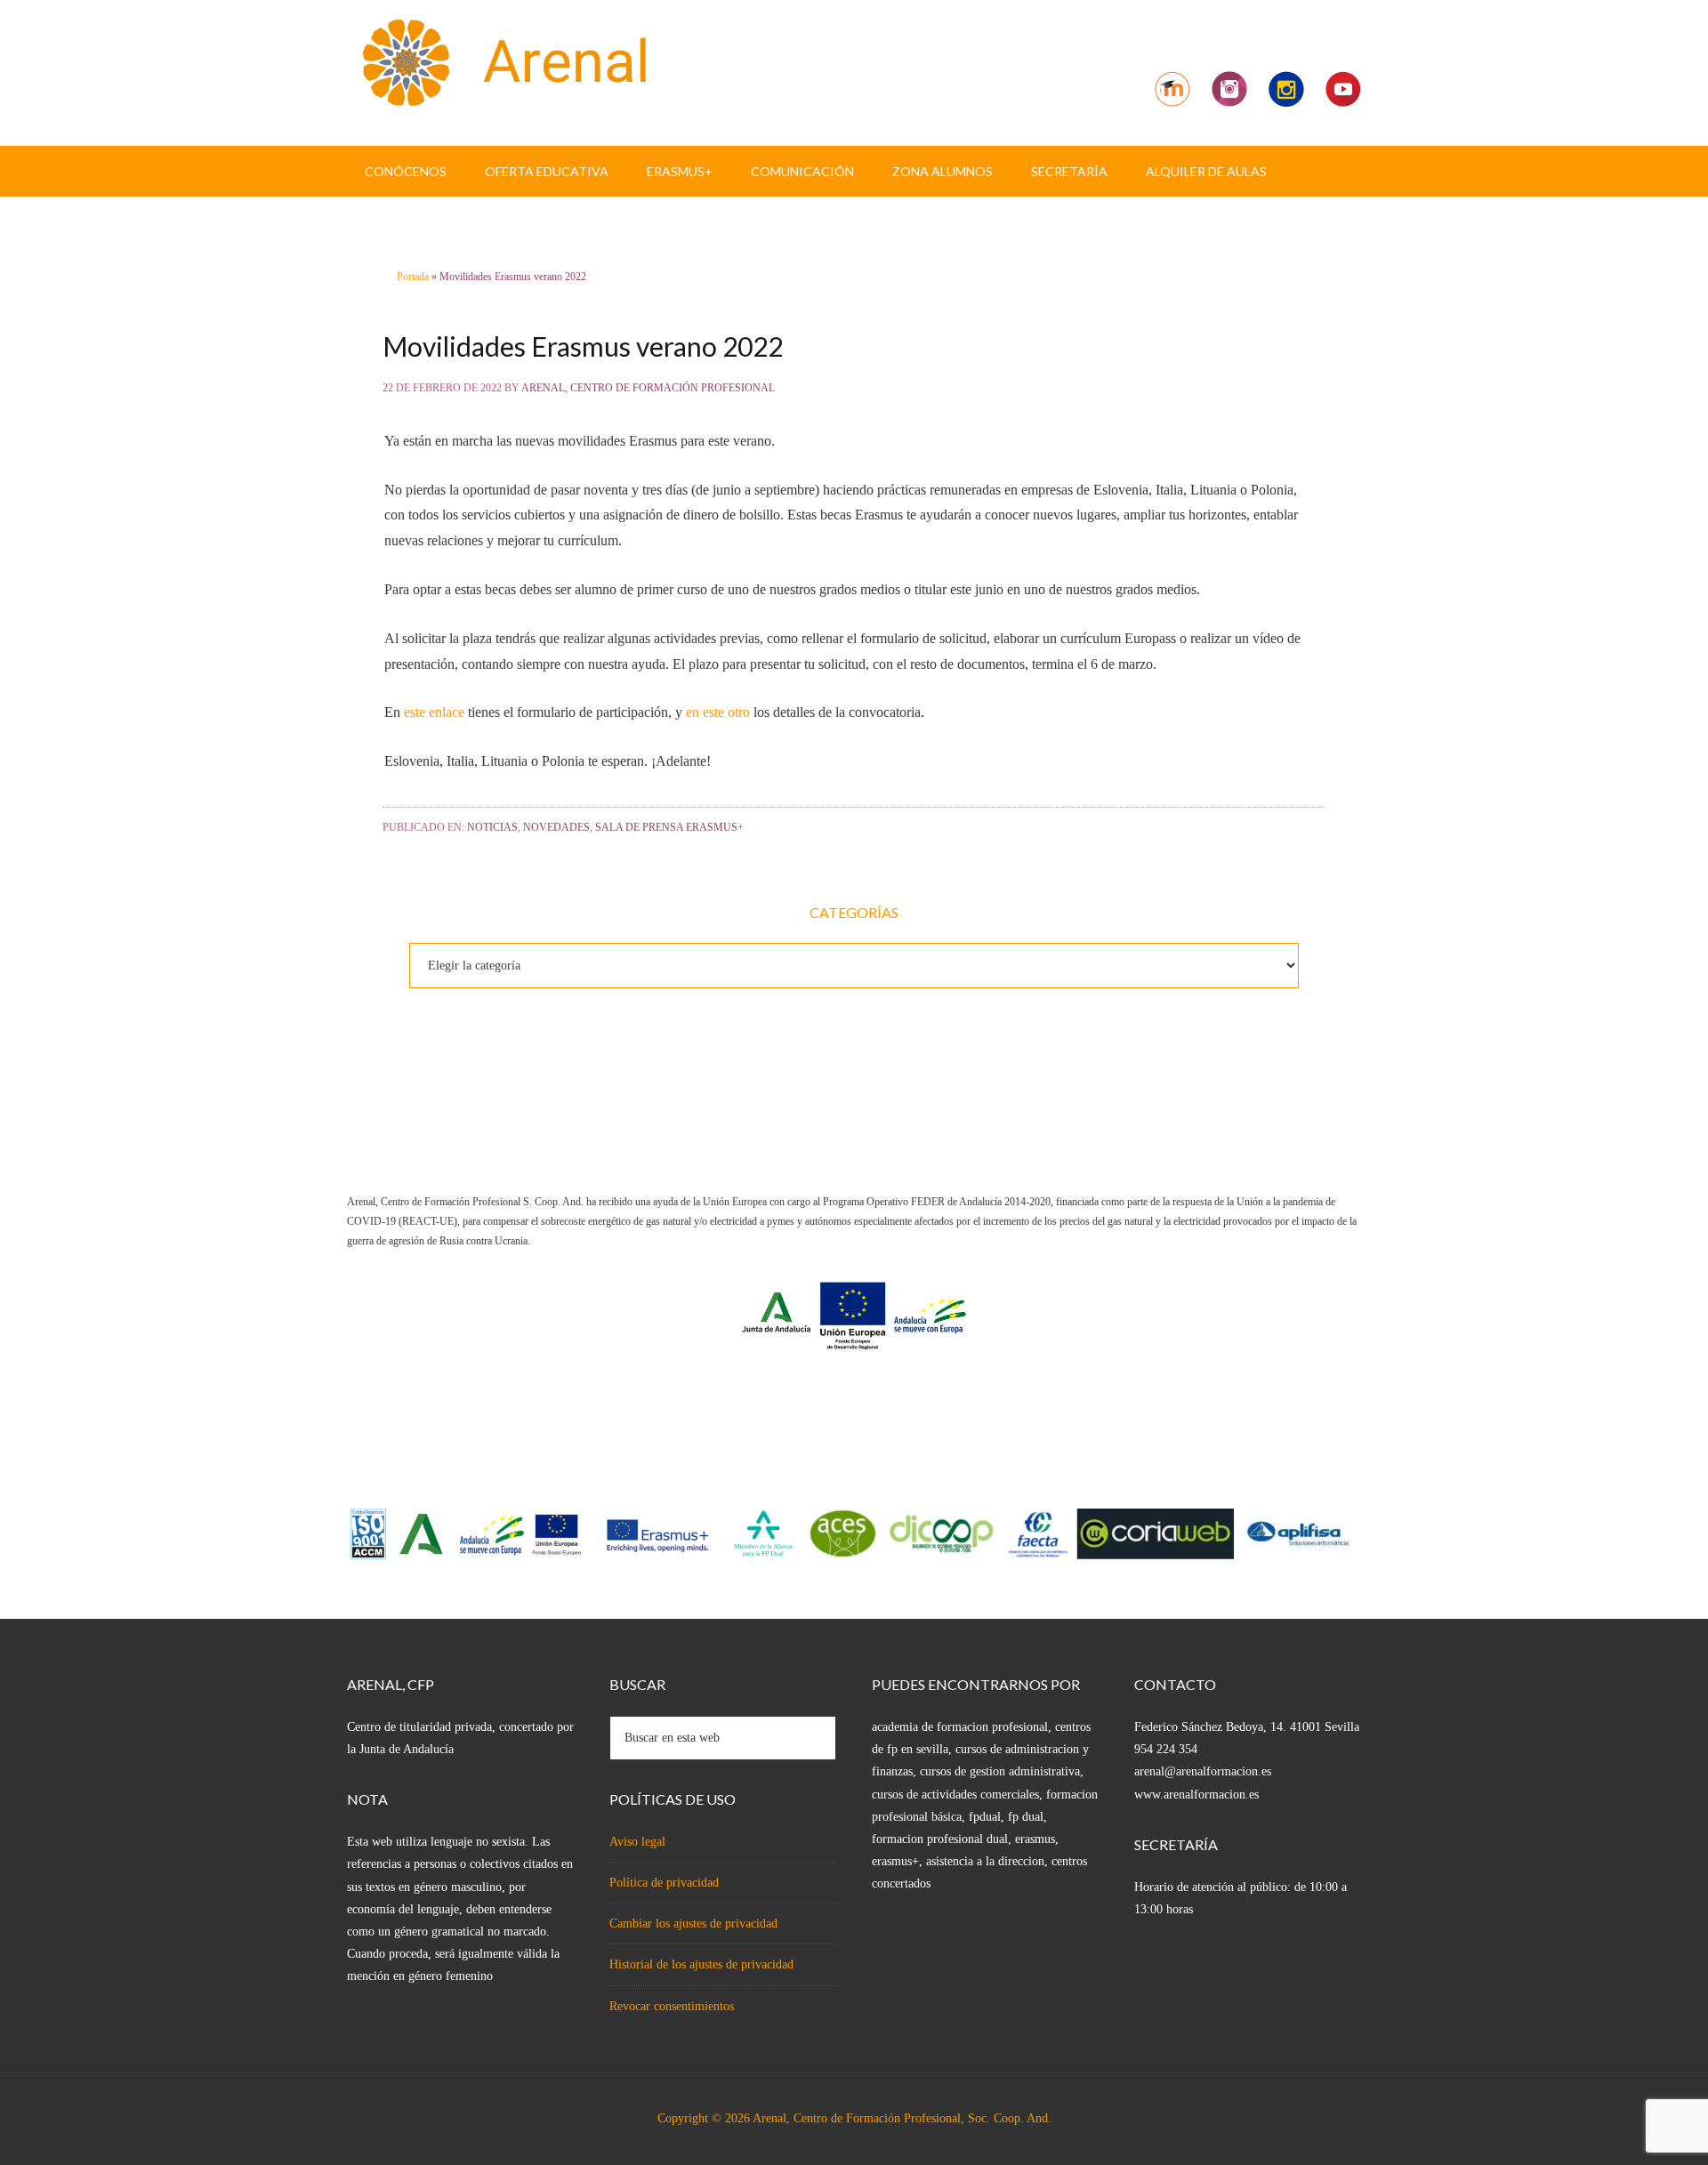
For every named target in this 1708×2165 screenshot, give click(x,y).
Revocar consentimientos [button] (672, 2006)
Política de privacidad (664, 1883)
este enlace (434, 712)
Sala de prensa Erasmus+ (669, 827)
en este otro (718, 712)
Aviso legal (637, 1842)
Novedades (556, 827)
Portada (413, 277)
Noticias (492, 827)
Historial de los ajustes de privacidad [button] (701, 1964)
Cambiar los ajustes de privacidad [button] (693, 1924)
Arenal (498, 62)
